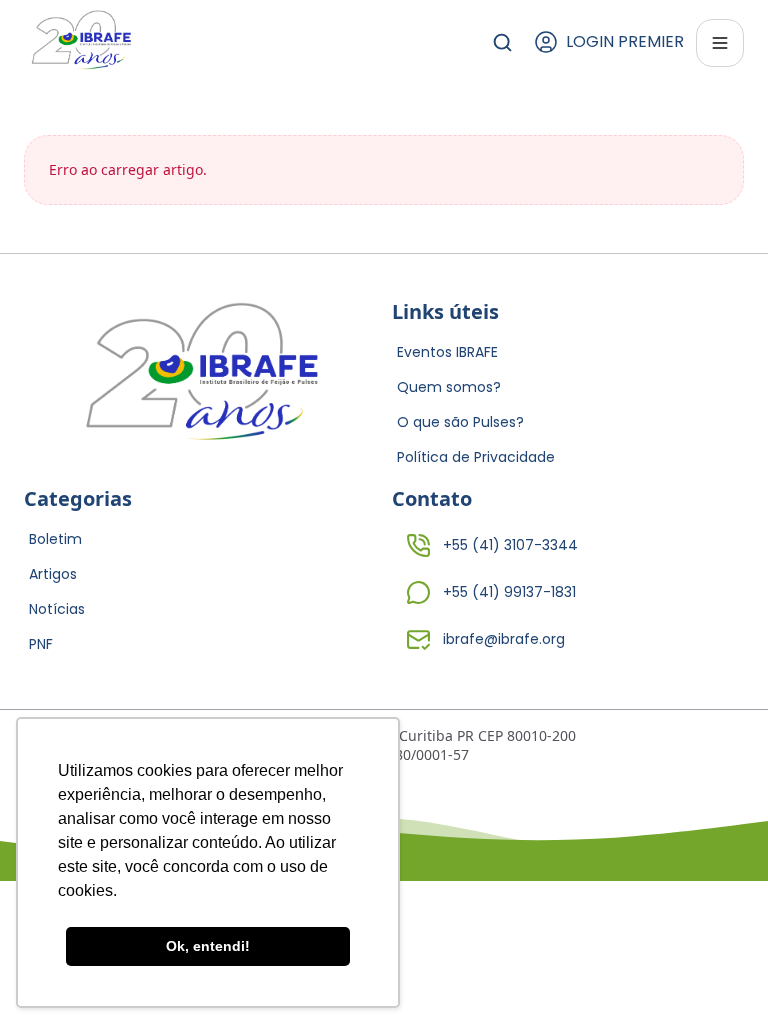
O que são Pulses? (460, 422)
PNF (41, 644)
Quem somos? (449, 387)
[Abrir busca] (502, 42)
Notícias (57, 609)
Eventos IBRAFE (447, 352)
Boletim (55, 539)
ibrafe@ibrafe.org (504, 639)
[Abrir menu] (720, 43)
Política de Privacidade (476, 457)
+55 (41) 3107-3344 (510, 545)
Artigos (53, 574)
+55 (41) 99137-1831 (509, 592)
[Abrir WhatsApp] (718, 973)
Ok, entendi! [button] (208, 946)
